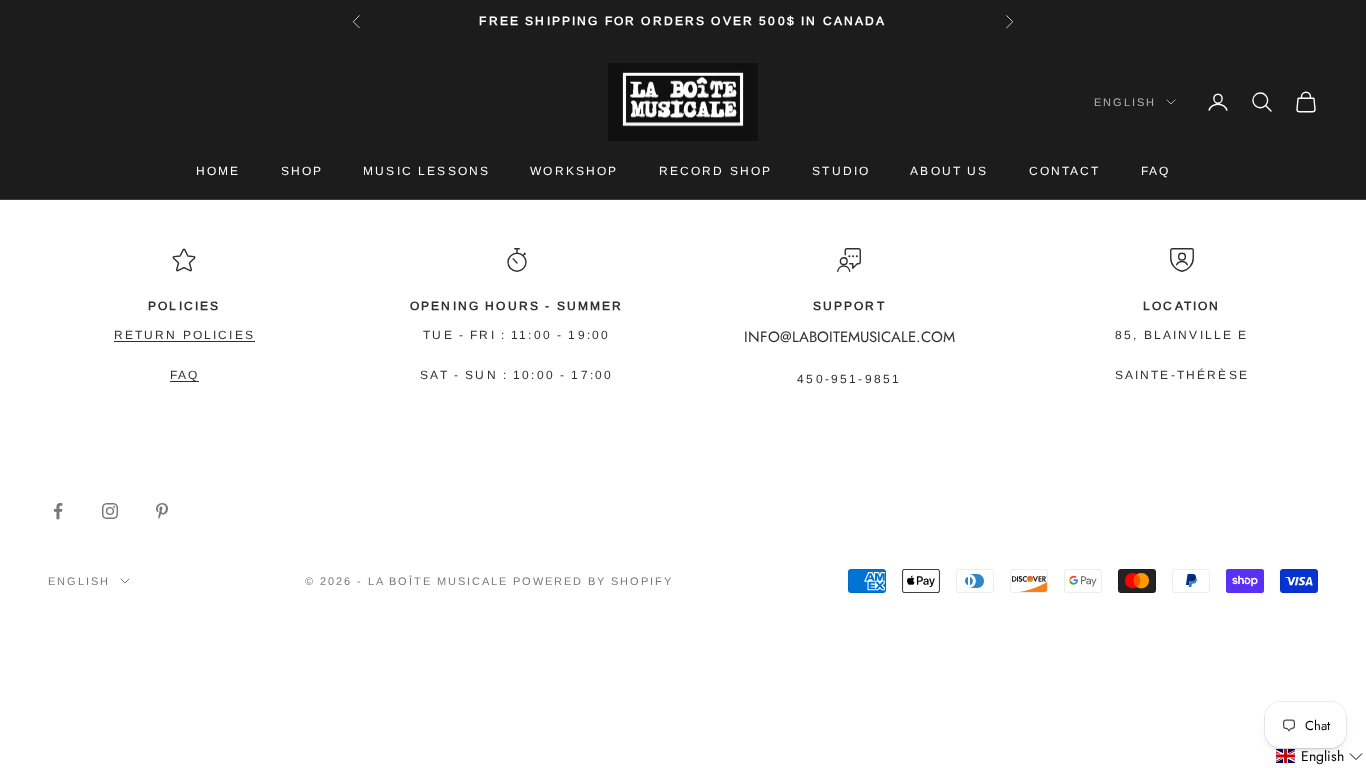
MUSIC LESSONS (426, 171)
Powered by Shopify (593, 581)
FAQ (1155, 171)
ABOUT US (949, 171)
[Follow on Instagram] (110, 511)
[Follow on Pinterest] (162, 511)
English (1125, 102)
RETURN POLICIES (184, 335)
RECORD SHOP (716, 171)
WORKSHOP (574, 171)
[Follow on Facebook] (58, 511)
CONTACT (1065, 171)
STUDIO (841, 171)
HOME (218, 171)
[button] (1320, 756)
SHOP (302, 171)
